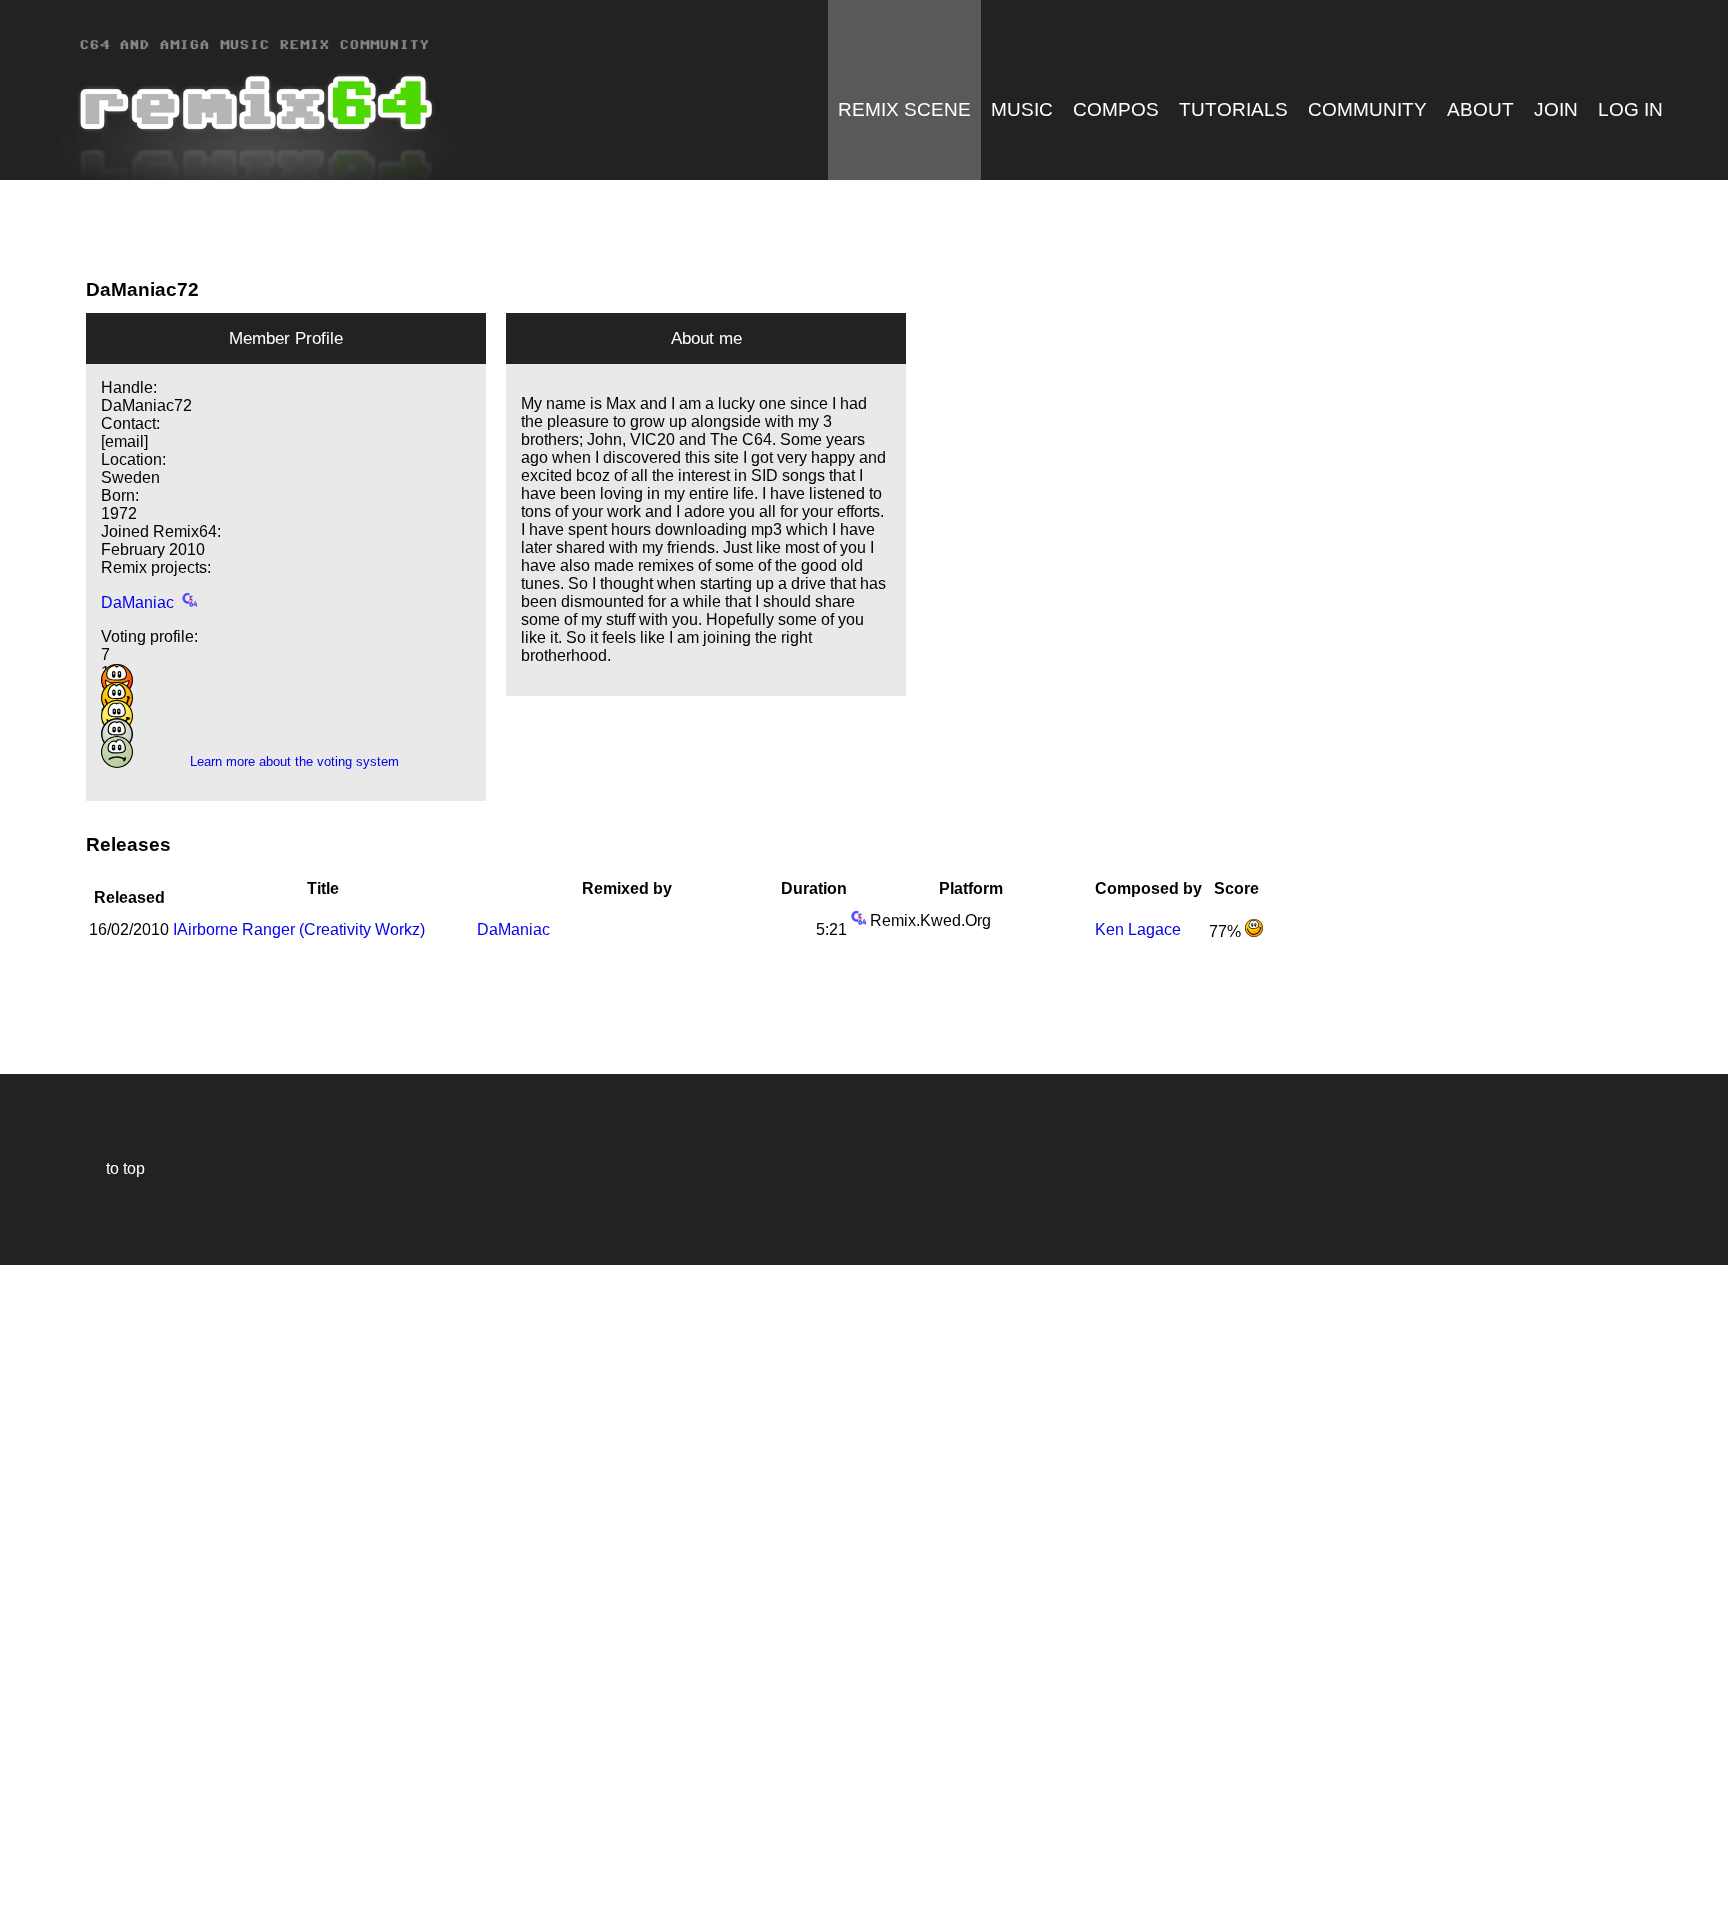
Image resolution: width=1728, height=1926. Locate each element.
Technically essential (40, 1593)
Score (1236, 888)
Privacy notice (26, 1907)
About (1480, 109)
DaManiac (137, 602)
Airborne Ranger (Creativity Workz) (299, 929)
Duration (814, 888)
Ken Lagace (1138, 929)
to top (115, 1168)
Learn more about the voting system (286, 761)
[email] (124, 441)
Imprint (24, 1880)
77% (1227, 931)
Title (323, 888)
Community (1367, 109)
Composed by (1148, 888)
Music (1022, 109)
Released (129, 888)
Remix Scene (904, 109)
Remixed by (627, 888)
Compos (1116, 109)
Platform (971, 888)
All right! (21, 1849)
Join (1556, 109)
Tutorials (1233, 109)
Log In (1630, 109)
